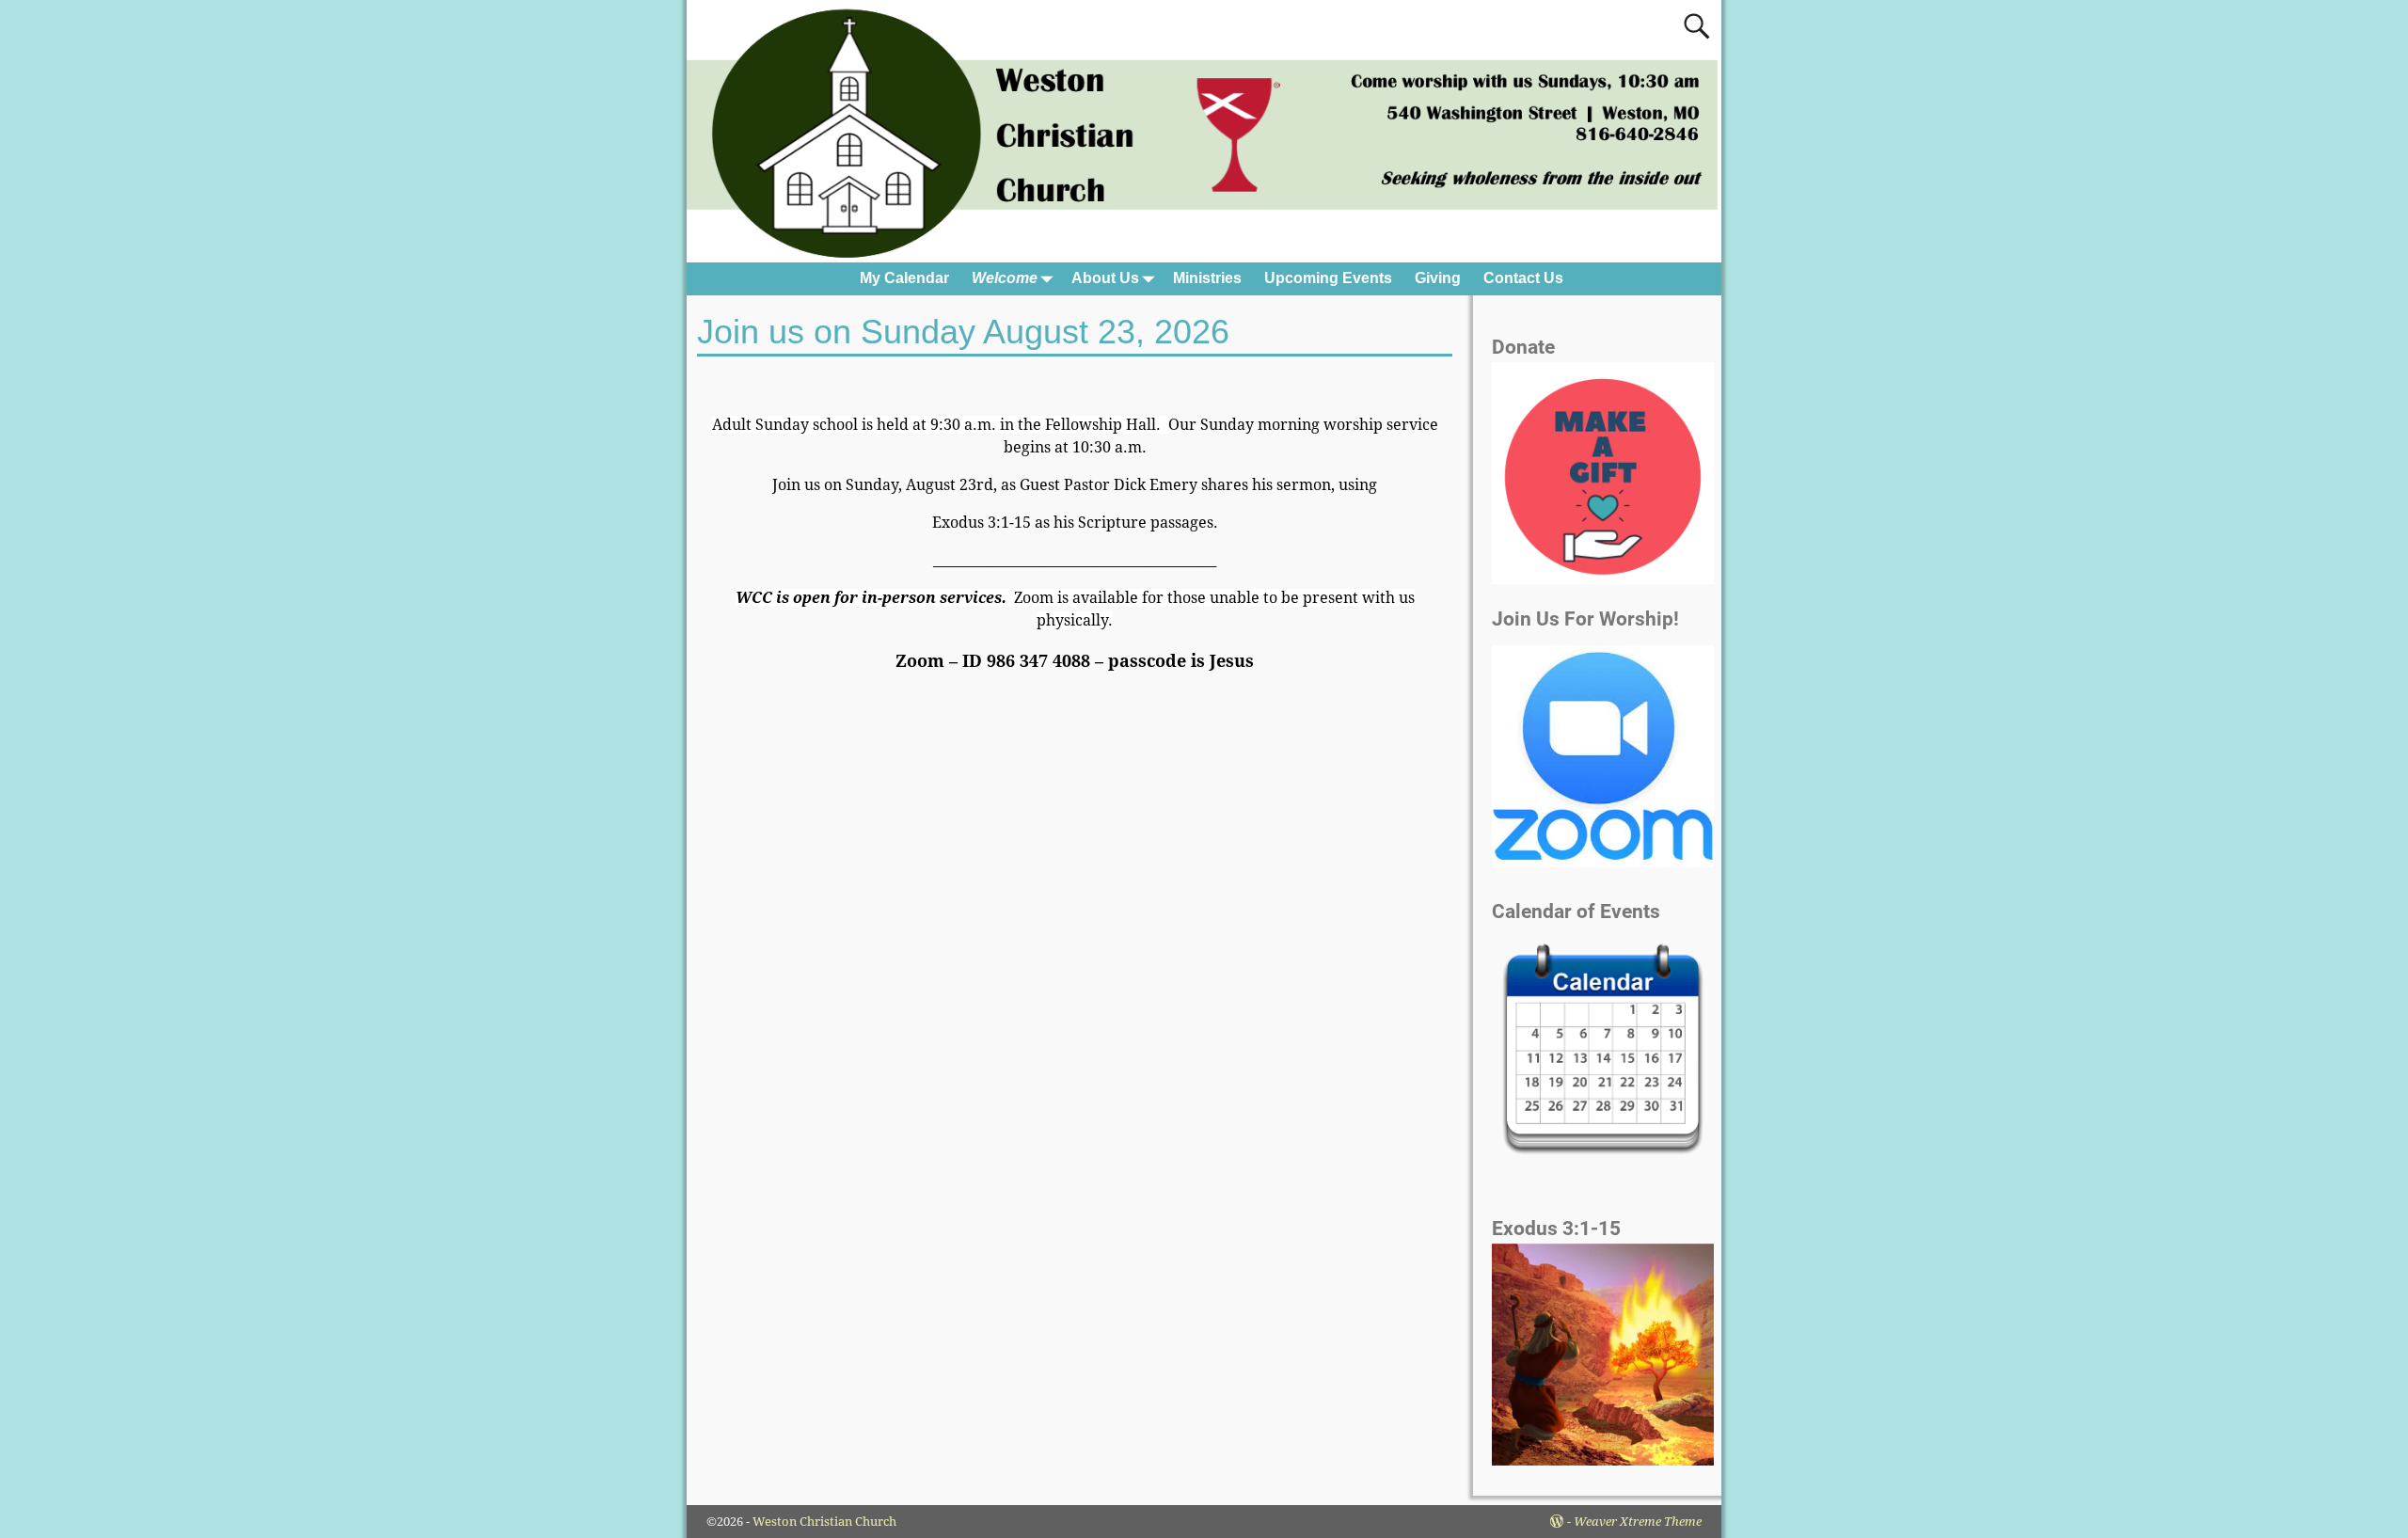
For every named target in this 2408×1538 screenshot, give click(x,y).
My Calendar (904, 278)
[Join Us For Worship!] (1603, 756)
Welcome (1005, 278)
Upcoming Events (1328, 278)
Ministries (1207, 278)
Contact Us (1523, 278)
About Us (1105, 278)
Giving (1438, 278)
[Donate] (1603, 579)
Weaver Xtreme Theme (1638, 1522)
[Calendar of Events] (1603, 1052)
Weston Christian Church (824, 1522)
